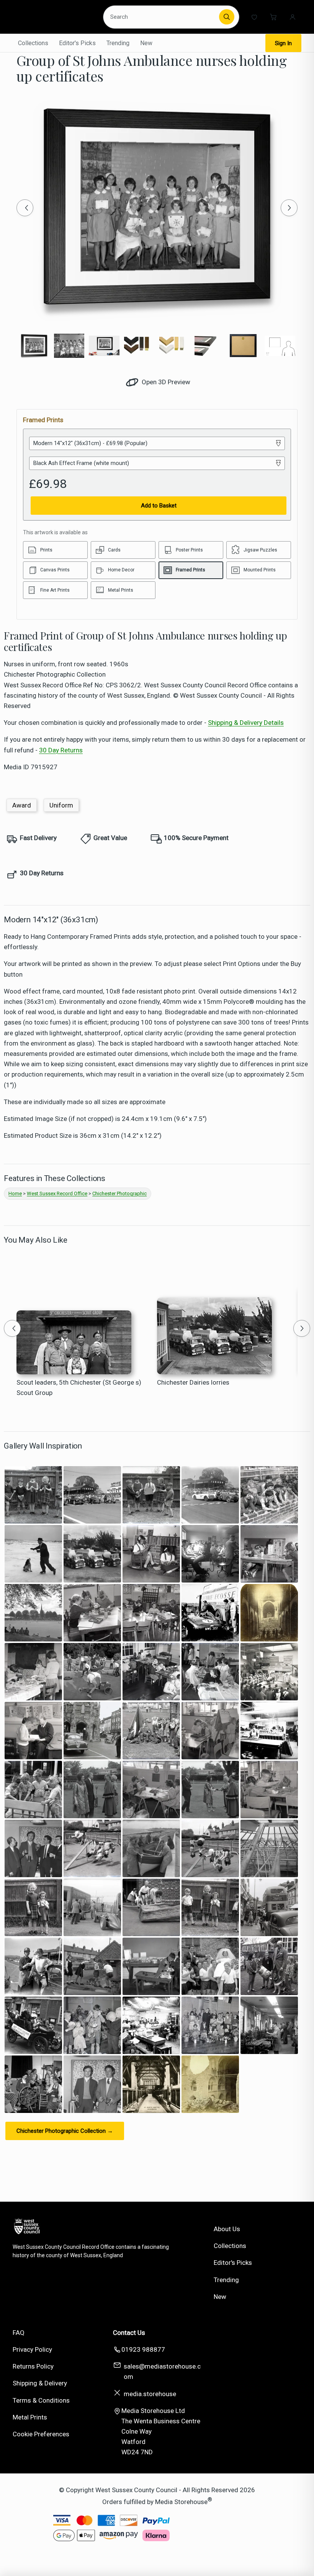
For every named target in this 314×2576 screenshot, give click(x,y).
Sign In (283, 43)
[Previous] (25, 208)
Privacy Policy (32, 2349)
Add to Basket (159, 506)
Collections (33, 43)
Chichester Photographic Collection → (65, 2131)
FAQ (19, 2333)
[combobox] (162, 17)
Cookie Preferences (41, 2434)
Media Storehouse (181, 2501)
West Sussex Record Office (57, 1193)
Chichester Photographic (119, 1193)
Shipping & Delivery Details (246, 723)
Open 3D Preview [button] (165, 382)
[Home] (55, 17)
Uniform (61, 805)
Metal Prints (30, 2417)
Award (22, 805)
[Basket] (273, 17)
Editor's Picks (77, 43)
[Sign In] (293, 17)
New (146, 43)
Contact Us (129, 2333)
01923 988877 (143, 2349)
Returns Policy (33, 2366)
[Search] (227, 17)
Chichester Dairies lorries (193, 1382)
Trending (118, 43)
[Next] (289, 208)
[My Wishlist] (254, 17)
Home (15, 1193)
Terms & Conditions (41, 2400)
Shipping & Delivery (40, 2383)
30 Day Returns (61, 750)
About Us (227, 2229)
